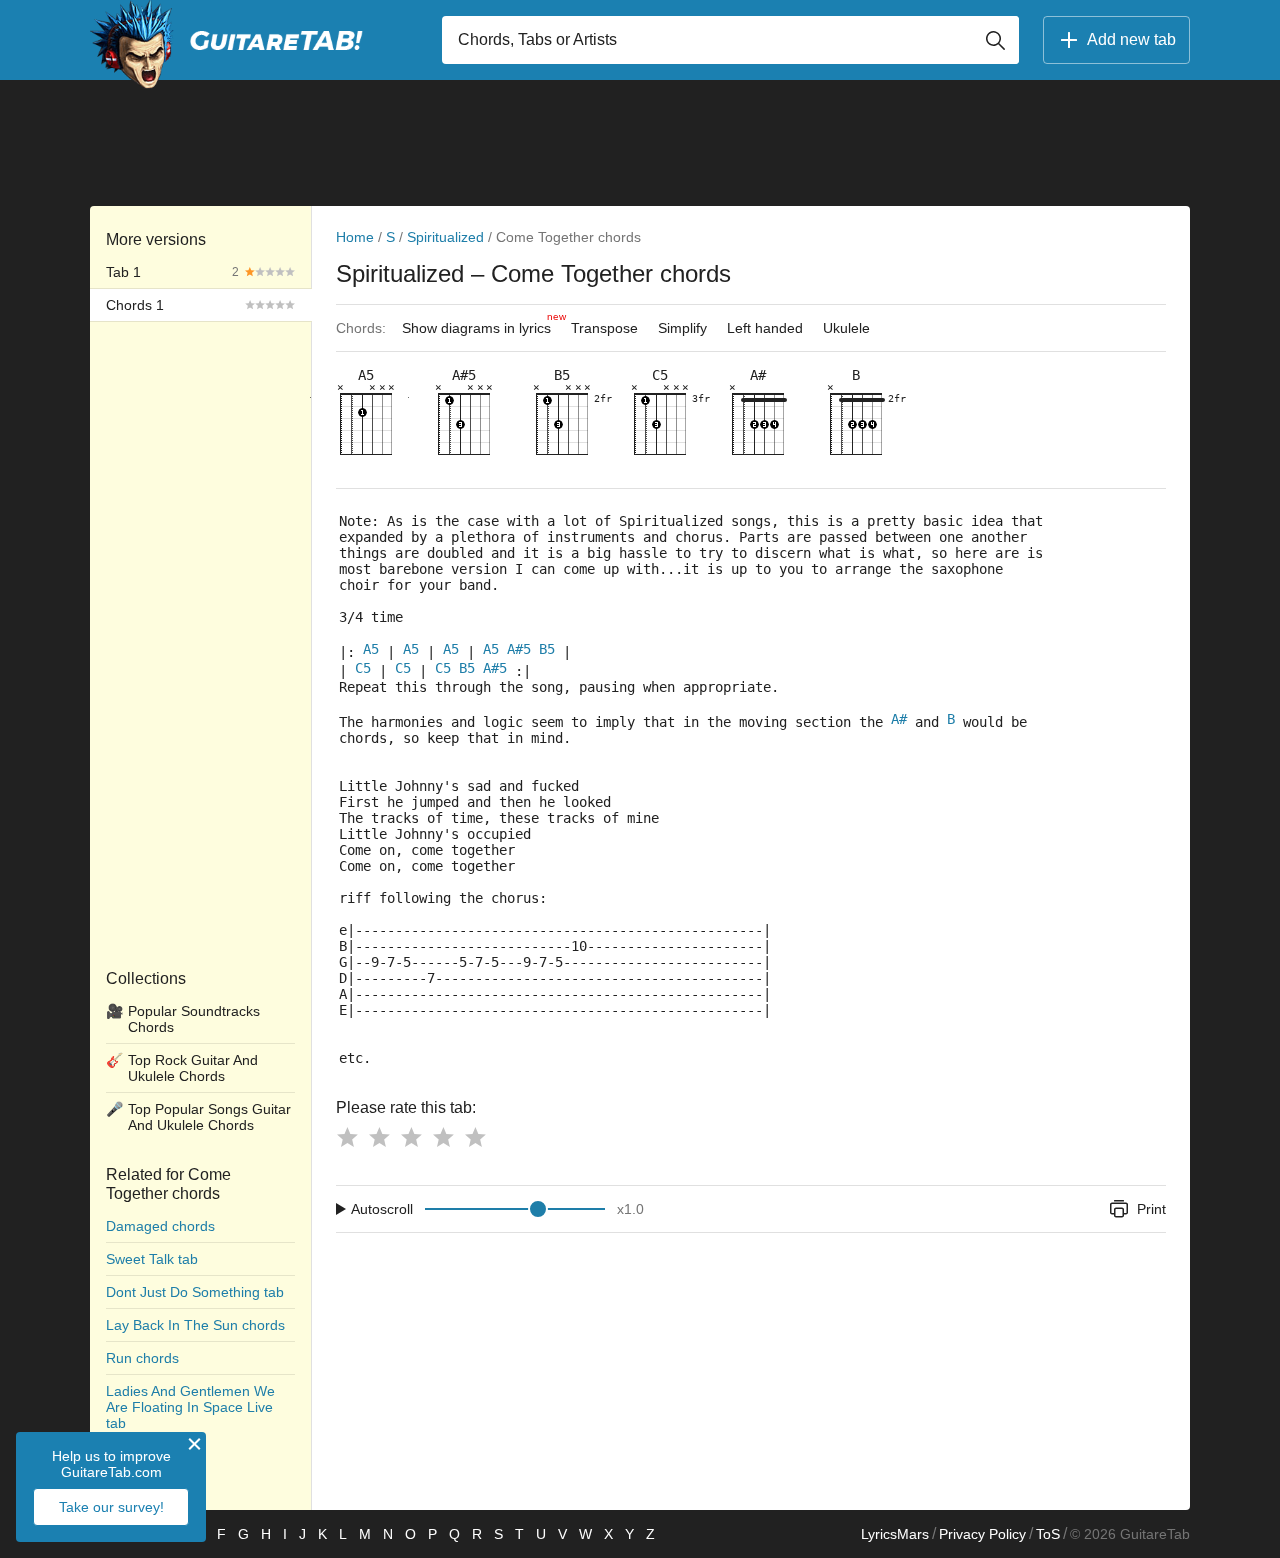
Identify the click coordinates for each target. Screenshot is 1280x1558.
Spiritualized (445, 237)
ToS (1048, 1534)
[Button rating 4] (443, 1137)
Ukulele (846, 328)
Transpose (604, 328)
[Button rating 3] (411, 1137)
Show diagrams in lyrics (481, 323)
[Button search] (995, 40)
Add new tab (1131, 39)
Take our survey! (111, 1507)
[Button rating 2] (379, 1137)
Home (355, 237)
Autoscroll (382, 1209)
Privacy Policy (982, 1534)
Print (1151, 1209)
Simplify (682, 328)
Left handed (765, 328)
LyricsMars (895, 1534)
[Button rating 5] (475, 1137)
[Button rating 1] (347, 1137)
